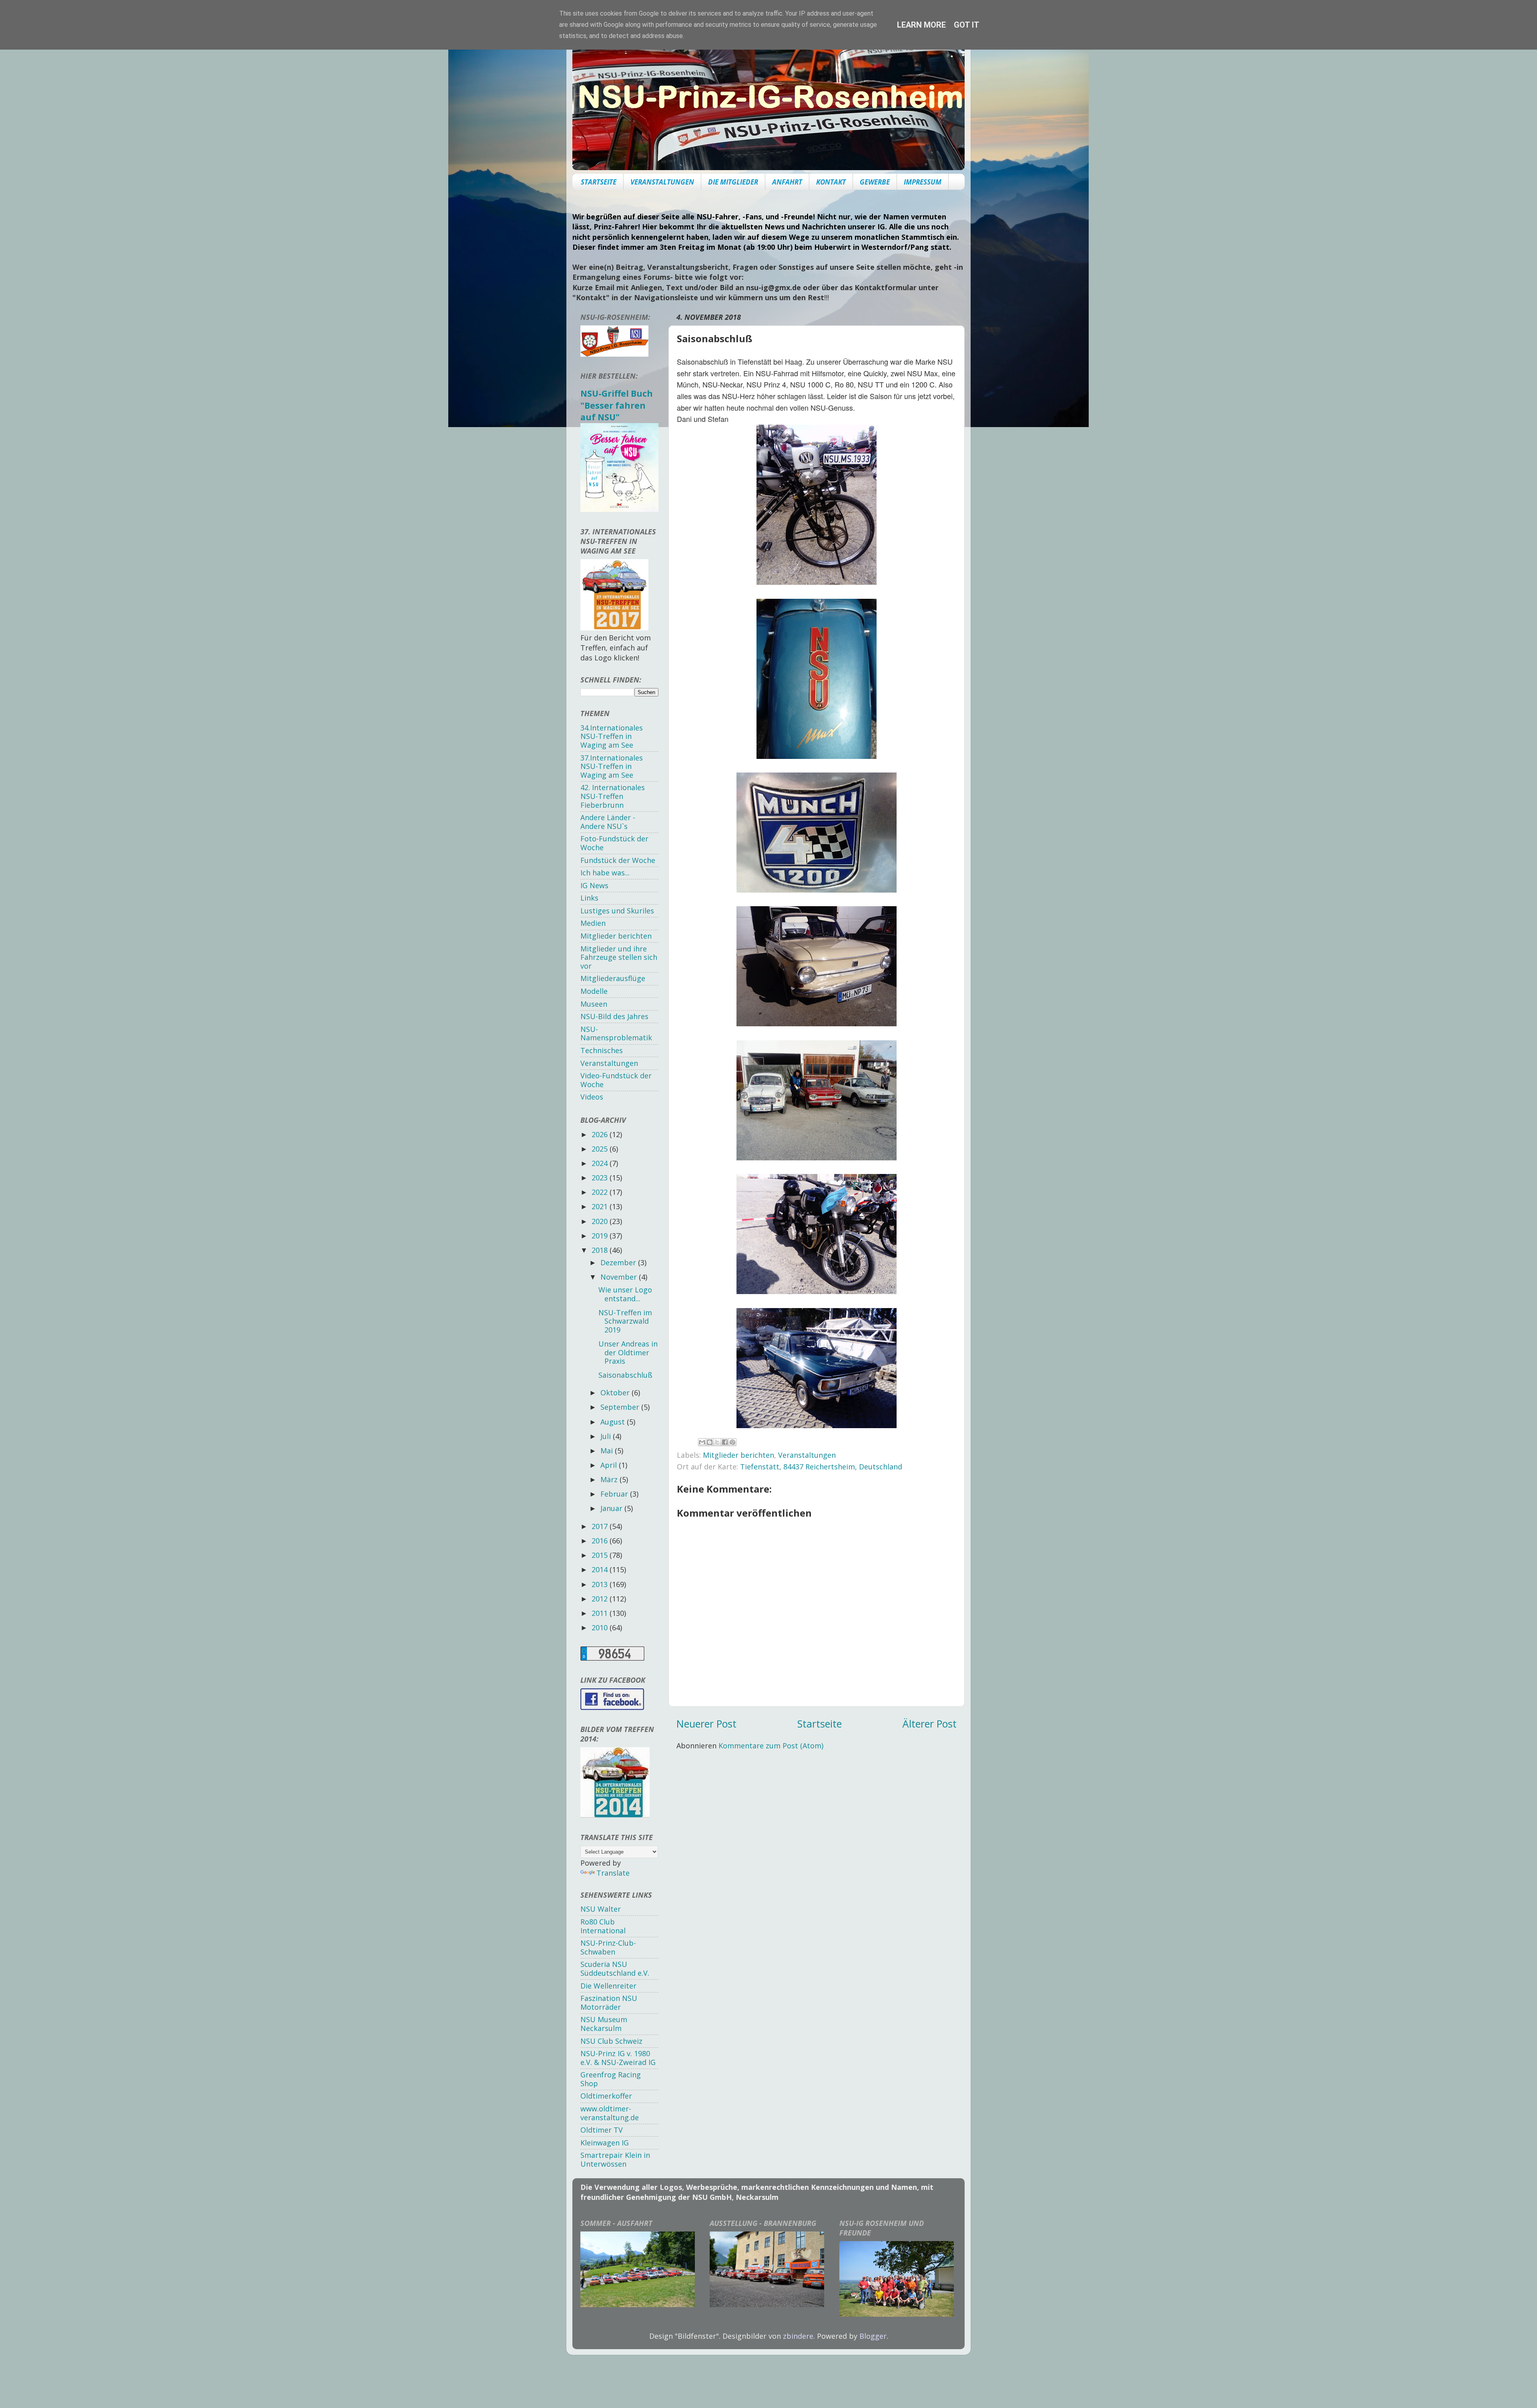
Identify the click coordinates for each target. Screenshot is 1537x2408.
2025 (601, 1149)
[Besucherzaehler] (612, 1658)
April (610, 1465)
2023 (601, 1178)
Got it (967, 25)
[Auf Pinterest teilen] (732, 1442)
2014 (601, 1569)
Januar (612, 1508)
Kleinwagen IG (605, 2143)
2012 (601, 1599)
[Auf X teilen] (717, 1442)
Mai (608, 1451)
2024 (601, 1163)
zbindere (798, 2336)
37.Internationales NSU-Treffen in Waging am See (612, 766)
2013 (601, 1584)
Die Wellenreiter (608, 1986)
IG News (594, 885)
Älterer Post (930, 1724)
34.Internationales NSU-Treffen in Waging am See (612, 736)
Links (589, 898)
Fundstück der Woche (618, 860)
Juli (607, 1436)
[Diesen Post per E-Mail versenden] (702, 1442)
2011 (601, 1613)
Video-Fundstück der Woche (616, 1080)
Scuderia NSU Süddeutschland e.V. (615, 1969)
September (621, 1407)
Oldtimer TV (602, 2130)
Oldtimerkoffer (606, 2096)
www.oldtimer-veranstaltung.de (610, 2113)
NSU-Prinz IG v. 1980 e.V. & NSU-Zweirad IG (618, 2058)
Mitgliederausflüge (613, 978)
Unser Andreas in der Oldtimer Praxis (628, 1352)
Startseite (820, 1724)
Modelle (594, 991)
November (620, 1277)
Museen (594, 1004)
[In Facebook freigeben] (725, 1442)
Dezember (619, 1262)
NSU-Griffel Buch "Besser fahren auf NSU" (617, 405)
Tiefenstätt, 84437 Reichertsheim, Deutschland (821, 1467)
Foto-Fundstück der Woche (614, 843)
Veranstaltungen (807, 1455)
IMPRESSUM (923, 182)
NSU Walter (601, 1909)
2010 (601, 1627)
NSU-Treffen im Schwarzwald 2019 (625, 1321)
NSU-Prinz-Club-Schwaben (608, 1947)
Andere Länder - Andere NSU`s (608, 822)
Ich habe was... (605, 873)
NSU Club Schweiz (611, 2041)
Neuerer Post (706, 1724)
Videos (592, 1097)
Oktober (616, 1393)
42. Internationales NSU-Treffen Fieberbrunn (613, 796)
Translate (613, 1873)
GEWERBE (875, 182)
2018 (601, 1250)
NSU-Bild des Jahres (614, 1016)
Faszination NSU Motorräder (609, 2003)
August (614, 1422)
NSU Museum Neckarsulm (604, 2024)
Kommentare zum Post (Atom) (771, 1746)
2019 (601, 1236)
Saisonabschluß (625, 1375)
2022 (601, 1192)
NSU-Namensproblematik (616, 1033)
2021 (601, 1206)
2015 (601, 1555)
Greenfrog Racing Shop (611, 2079)
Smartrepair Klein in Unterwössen (615, 2159)
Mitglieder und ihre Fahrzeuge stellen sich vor (619, 957)
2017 (601, 1526)
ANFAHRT (787, 182)
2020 (601, 1221)
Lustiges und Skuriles (617, 911)
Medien (593, 923)
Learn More (921, 25)
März (610, 1479)
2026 (601, 1134)
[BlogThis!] (710, 1442)
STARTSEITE (599, 182)
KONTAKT (831, 182)
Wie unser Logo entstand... (625, 1294)
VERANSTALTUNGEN (662, 182)
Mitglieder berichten (738, 1455)
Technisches (602, 1050)
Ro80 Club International (603, 1926)
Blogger (873, 2336)
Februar (615, 1494)
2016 (601, 1541)
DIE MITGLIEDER (733, 182)
